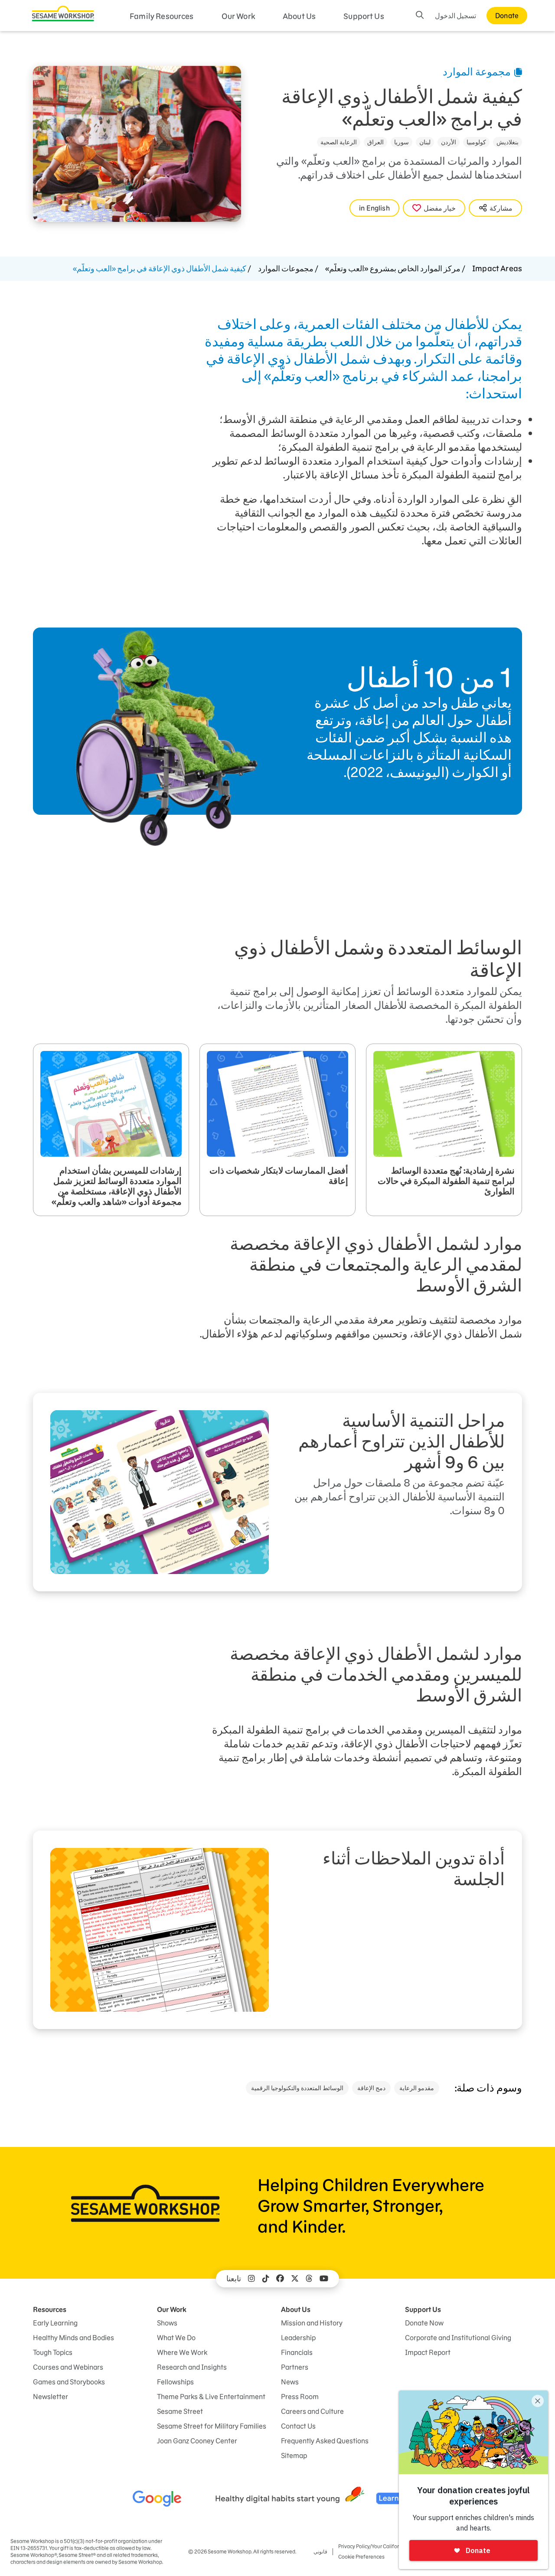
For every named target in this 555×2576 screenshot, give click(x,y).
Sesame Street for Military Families (212, 2426)
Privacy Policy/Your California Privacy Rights (389, 2546)
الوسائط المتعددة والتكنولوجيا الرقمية (297, 2088)
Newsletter (51, 2397)
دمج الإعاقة (371, 2088)
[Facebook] (280, 2279)
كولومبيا (476, 142)
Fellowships (175, 2382)
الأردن (449, 142)
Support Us (364, 16)
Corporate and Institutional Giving (458, 2338)
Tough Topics (53, 2352)
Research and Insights (192, 2367)
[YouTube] (324, 2279)
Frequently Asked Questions (325, 2441)
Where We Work (182, 2352)
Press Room (300, 2397)
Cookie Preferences (361, 2557)
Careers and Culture (312, 2411)
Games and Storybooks (69, 2382)
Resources (50, 2309)
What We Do (176, 2338)
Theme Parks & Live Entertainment (211, 2397)
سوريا (402, 142)
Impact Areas (497, 268)
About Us (299, 16)
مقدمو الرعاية (417, 2088)
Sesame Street (180, 2411)
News (290, 2382)
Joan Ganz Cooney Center (197, 2441)
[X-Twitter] (295, 2279)
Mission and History (312, 2323)
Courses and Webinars (68, 2367)
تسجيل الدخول (455, 16)
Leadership (298, 2338)
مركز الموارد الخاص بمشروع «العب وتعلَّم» (393, 268)
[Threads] (309, 2279)
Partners (295, 2367)
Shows (167, 2323)
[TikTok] (266, 2279)
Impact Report (428, 2352)
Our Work (238, 16)
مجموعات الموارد (286, 268)
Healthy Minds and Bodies (73, 2338)
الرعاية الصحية (339, 142)
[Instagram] (251, 2279)
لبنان (425, 142)
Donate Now (424, 2323)
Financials (297, 2352)
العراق (375, 142)
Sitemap (294, 2456)
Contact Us (298, 2426)
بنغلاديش (508, 142)
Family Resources (162, 16)
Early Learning (55, 2323)
